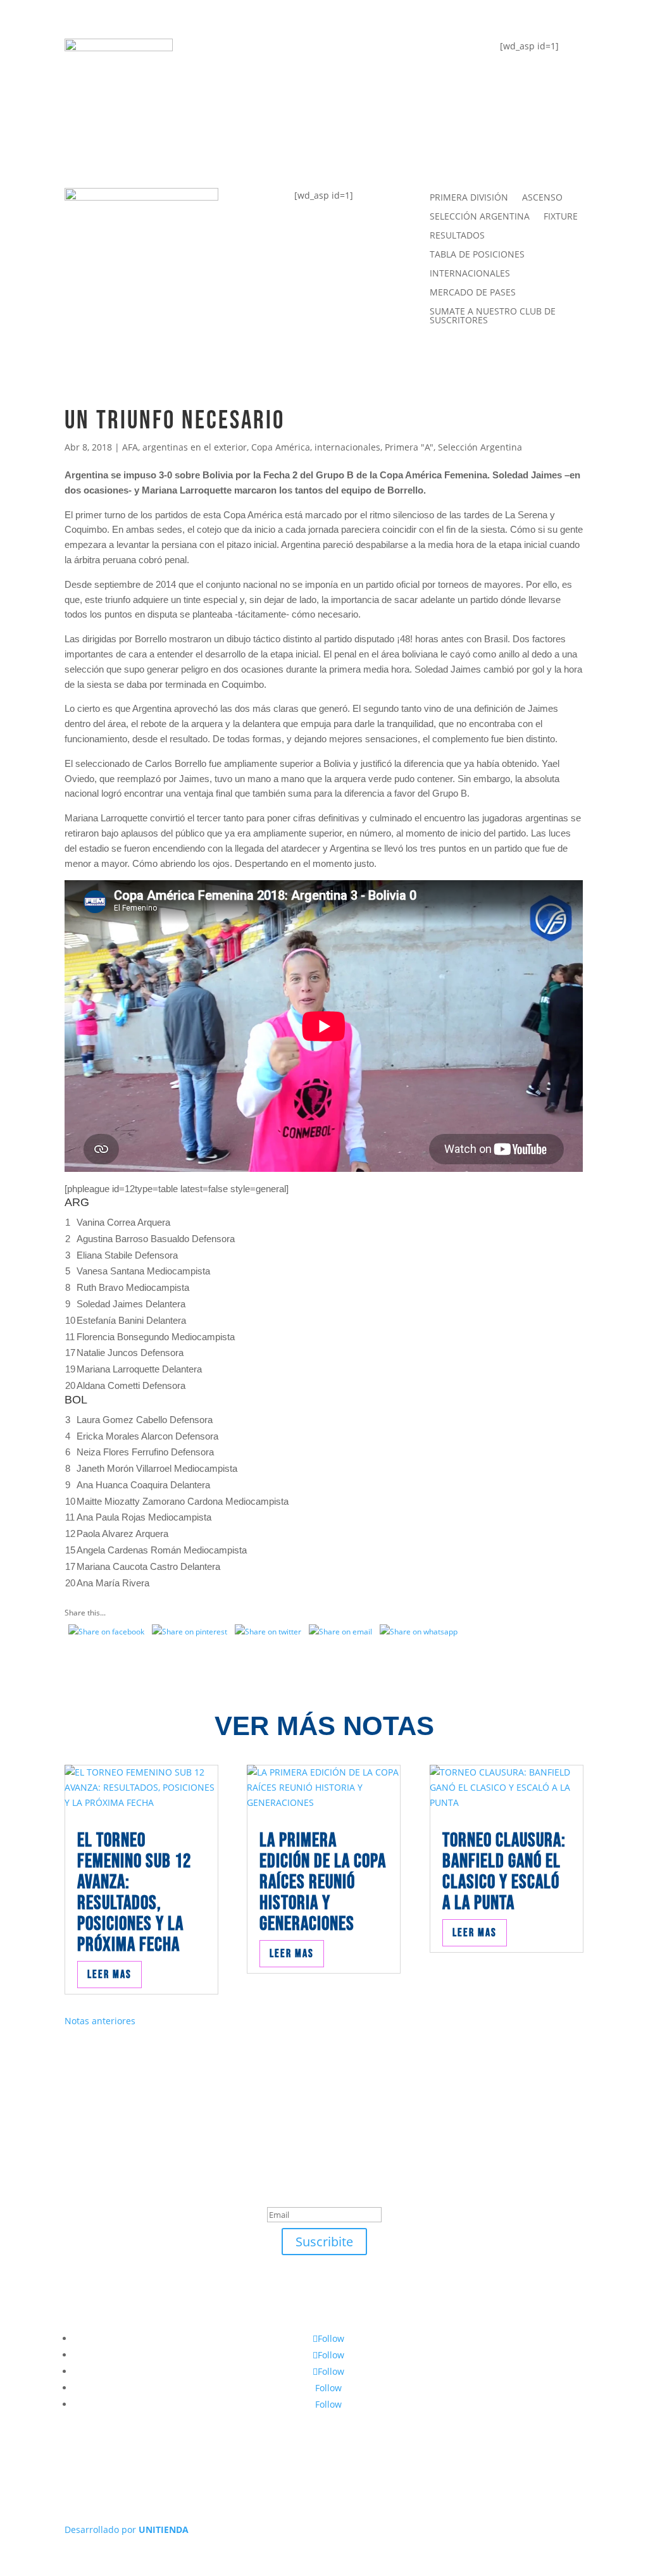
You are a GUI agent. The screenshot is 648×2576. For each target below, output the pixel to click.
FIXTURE (240, 100)
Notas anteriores (100, 2021)
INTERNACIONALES (470, 274)
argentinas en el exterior (195, 447)
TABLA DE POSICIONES (282, 54)
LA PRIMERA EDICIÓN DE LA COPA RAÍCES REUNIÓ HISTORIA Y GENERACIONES (323, 1882)
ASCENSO (542, 198)
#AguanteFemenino (273, 146)
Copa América (281, 447)
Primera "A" (409, 447)
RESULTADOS (457, 236)
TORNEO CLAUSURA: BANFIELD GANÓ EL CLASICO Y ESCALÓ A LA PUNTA (504, 1872)
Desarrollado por (127, 2529)
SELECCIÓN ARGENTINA (480, 217)
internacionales (347, 447)
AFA (130, 447)
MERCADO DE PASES (473, 293)
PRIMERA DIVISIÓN (469, 198)
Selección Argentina (480, 447)
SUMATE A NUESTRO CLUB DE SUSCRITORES (493, 316)
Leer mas (109, 1975)
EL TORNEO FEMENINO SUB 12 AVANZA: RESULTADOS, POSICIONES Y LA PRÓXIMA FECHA (134, 1893)
